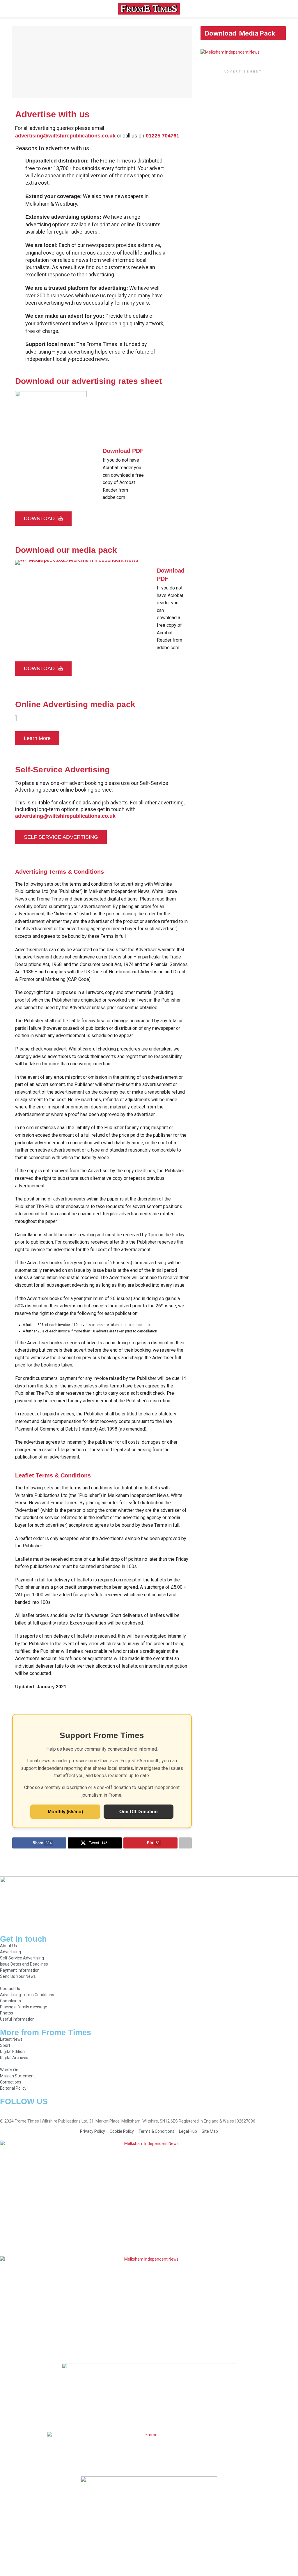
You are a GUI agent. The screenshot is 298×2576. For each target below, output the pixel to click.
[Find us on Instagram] (22, 2109)
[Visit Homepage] (149, 9)
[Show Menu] (15, 9)
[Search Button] (283, 9)
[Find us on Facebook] (2, 2109)
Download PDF (123, 451)
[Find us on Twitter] (12, 2109)
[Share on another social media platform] (185, 1843)
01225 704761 (163, 136)
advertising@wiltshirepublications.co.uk (65, 136)
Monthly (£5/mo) (65, 1812)
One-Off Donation (139, 1812)
